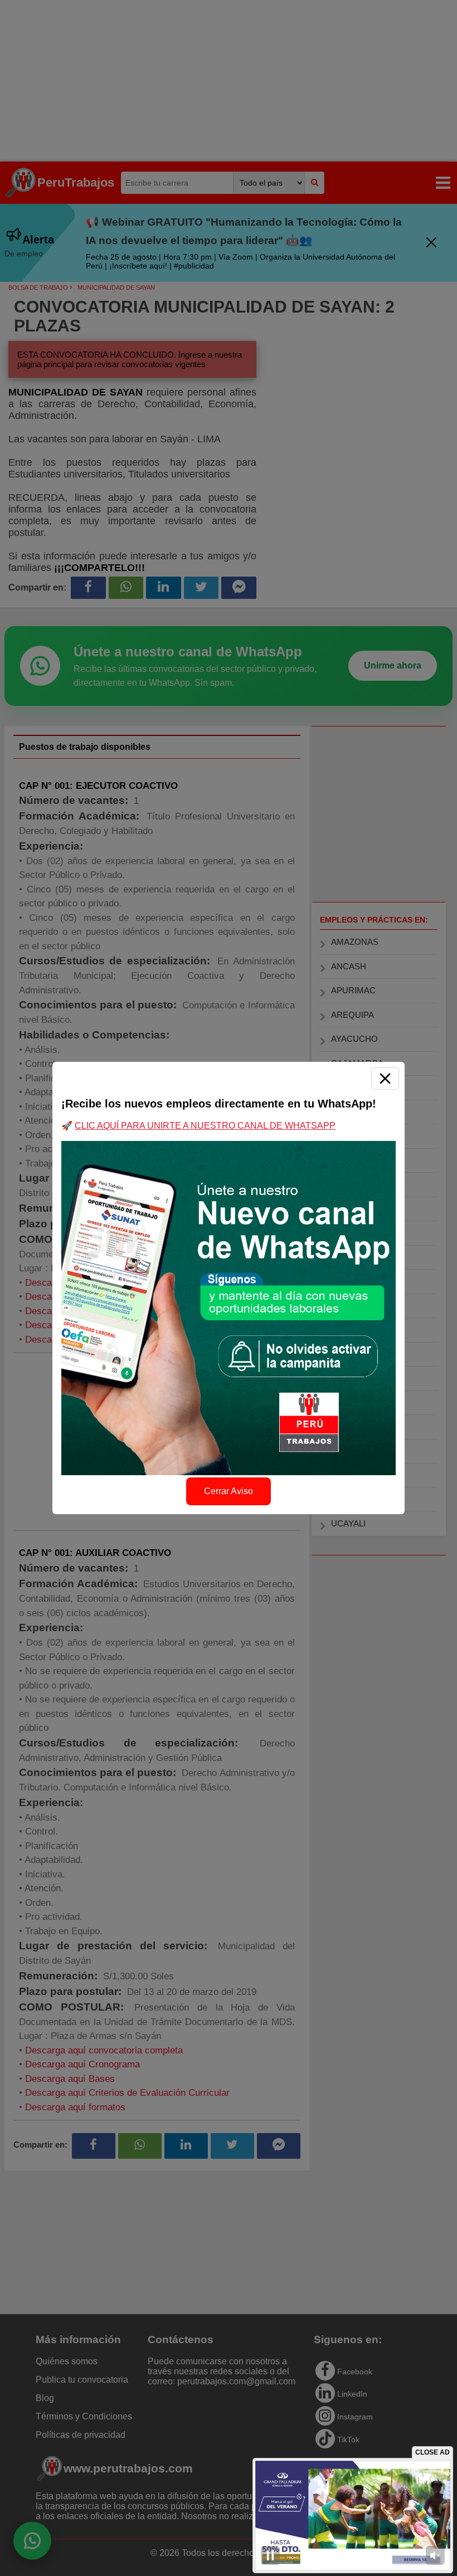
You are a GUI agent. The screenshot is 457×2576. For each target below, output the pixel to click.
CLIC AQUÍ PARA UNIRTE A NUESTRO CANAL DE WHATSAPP (205, 1126)
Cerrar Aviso (229, 1491)
